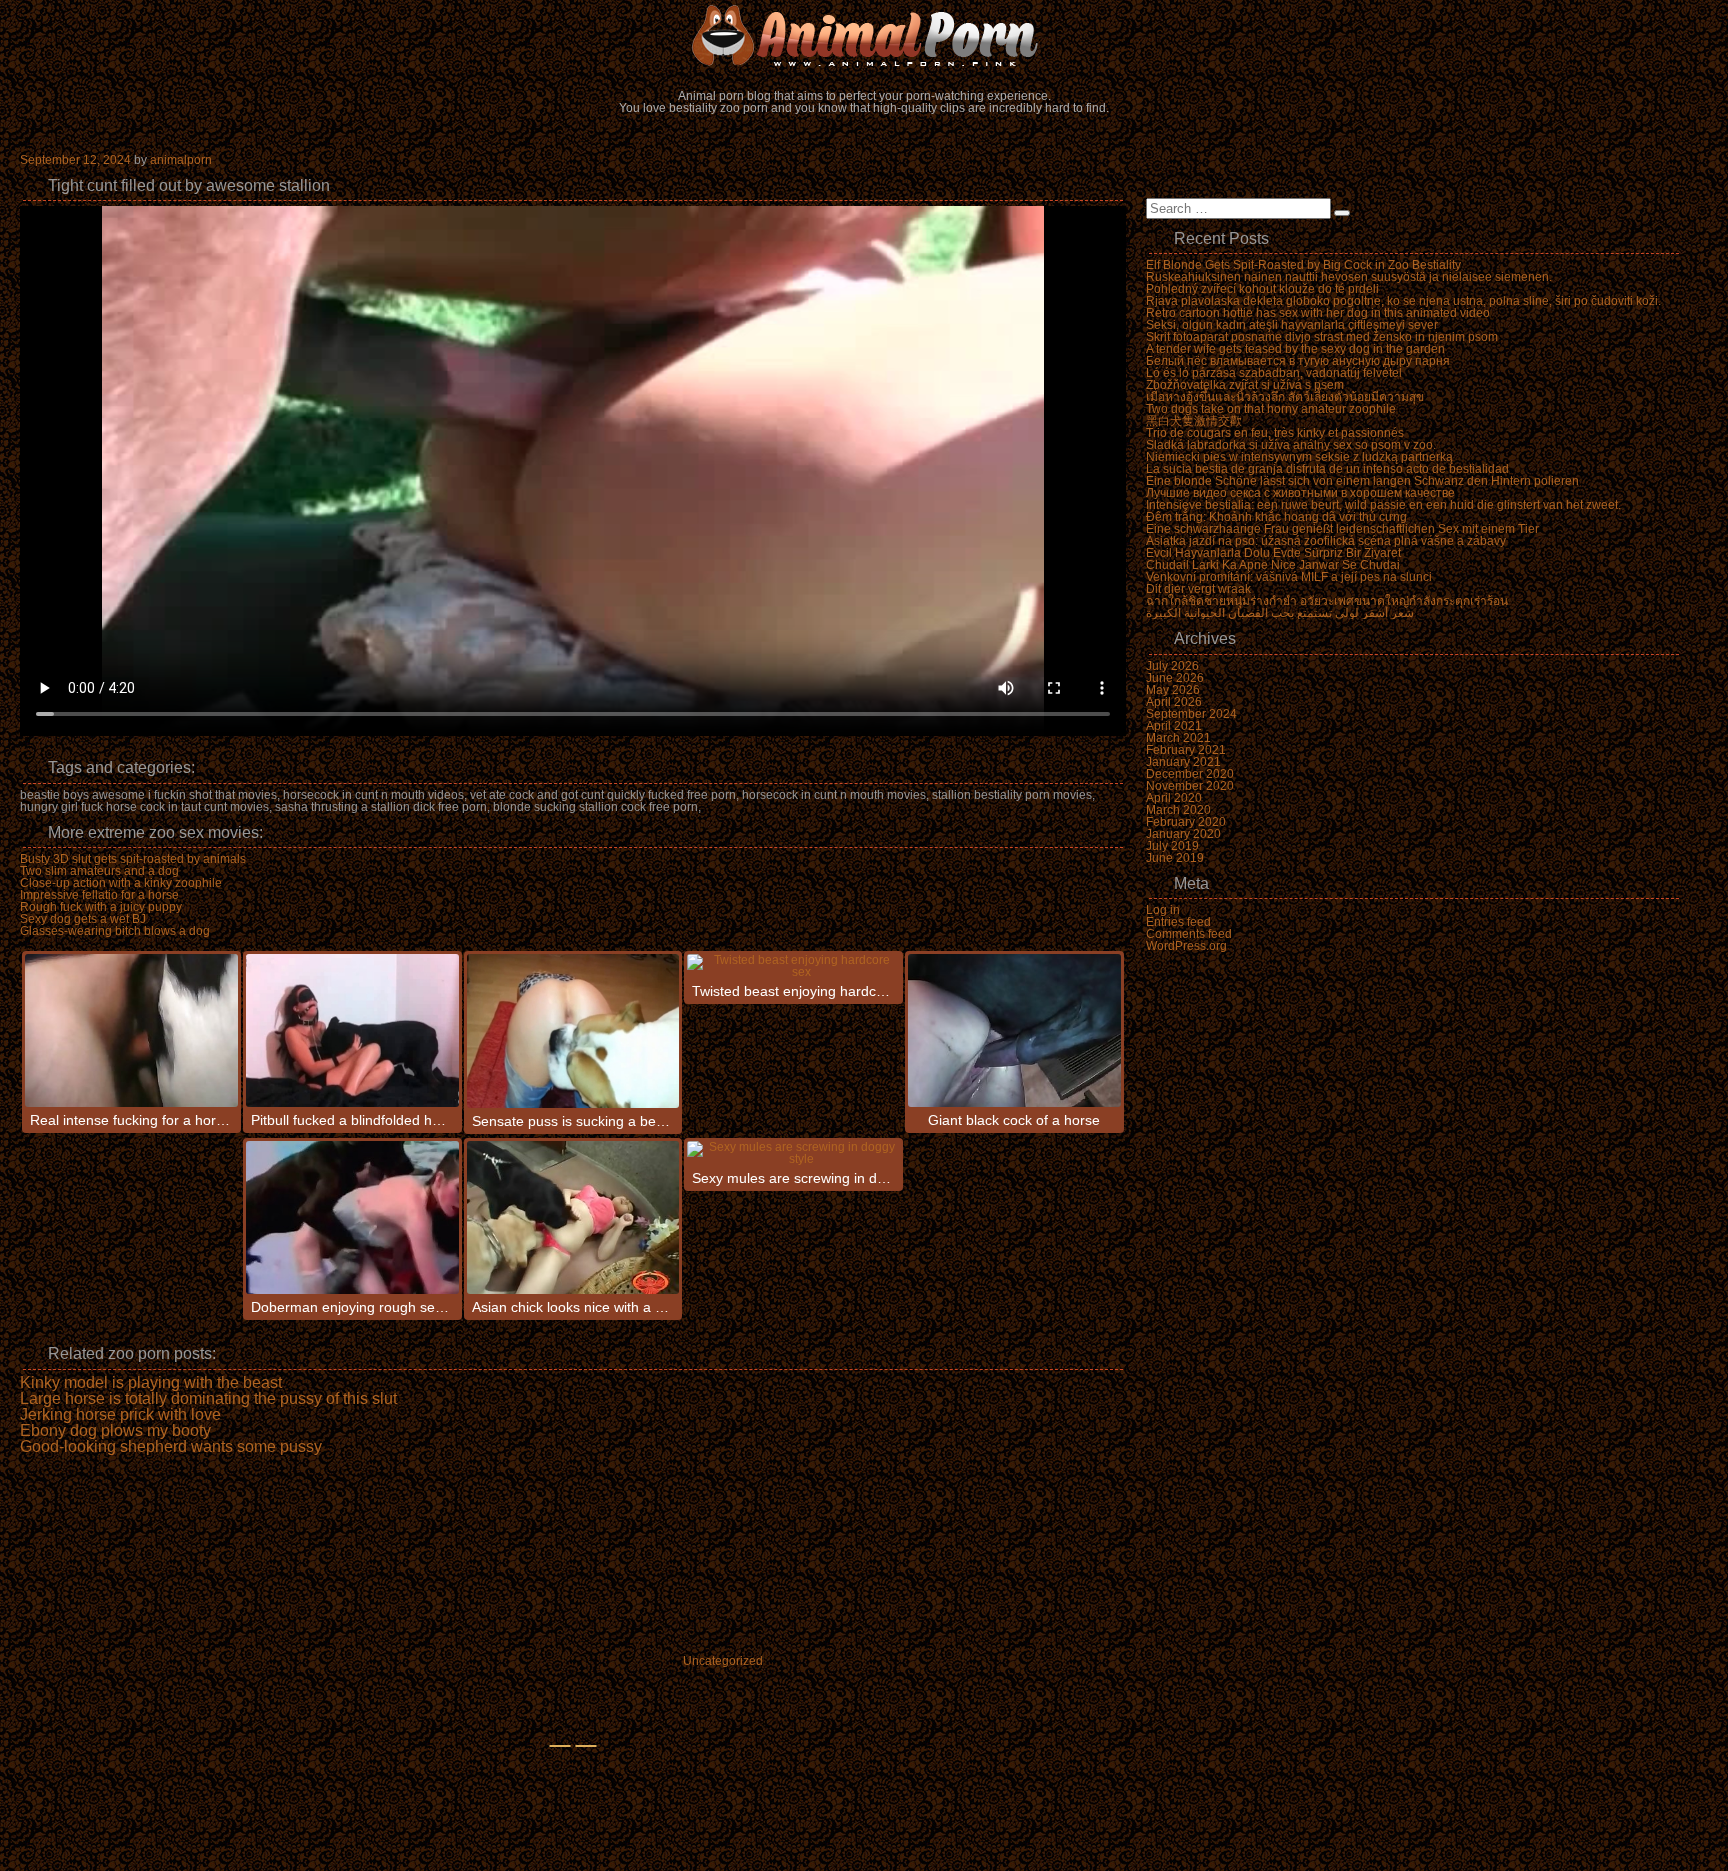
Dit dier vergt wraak (1198, 589)
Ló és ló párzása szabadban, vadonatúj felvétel (1274, 373)
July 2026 (1172, 666)
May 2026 (1173, 690)
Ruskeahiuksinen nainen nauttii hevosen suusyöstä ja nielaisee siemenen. (1349, 277)
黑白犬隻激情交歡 (1194, 421)
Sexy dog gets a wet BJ (83, 919)
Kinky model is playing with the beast (151, 1383)
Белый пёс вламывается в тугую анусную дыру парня (1298, 361)
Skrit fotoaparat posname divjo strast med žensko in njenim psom (1322, 337)
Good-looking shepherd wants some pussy (171, 1447)
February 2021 (1186, 750)
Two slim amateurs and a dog (99, 871)
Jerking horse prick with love (120, 1415)
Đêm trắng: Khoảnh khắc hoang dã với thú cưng (1276, 517)
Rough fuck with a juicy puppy (101, 907)
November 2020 (1190, 786)
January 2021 (1183, 762)
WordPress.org (1186, 946)
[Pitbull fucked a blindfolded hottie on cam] (352, 1030)
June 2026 (1175, 678)
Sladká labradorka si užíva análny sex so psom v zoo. (1291, 445)
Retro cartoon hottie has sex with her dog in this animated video (1318, 313)
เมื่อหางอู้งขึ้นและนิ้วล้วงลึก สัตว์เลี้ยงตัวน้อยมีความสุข (1285, 397)
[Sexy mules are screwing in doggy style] (793, 1153)
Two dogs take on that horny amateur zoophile (1271, 409)
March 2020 (1178, 810)
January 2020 (1183, 834)
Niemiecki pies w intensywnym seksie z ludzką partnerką (1299, 457)
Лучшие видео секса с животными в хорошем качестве (1300, 493)
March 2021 (1178, 738)
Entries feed (1178, 922)
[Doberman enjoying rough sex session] (352, 1217)
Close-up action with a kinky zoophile (121, 883)
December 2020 (1190, 774)
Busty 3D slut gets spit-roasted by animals (133, 859)
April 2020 (1174, 798)
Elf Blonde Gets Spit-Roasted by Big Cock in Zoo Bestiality (1303, 265)
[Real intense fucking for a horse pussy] (131, 1030)
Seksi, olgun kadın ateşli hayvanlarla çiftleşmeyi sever (1292, 325)
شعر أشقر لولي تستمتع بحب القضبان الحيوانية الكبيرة (1280, 613)
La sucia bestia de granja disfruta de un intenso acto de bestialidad (1327, 469)
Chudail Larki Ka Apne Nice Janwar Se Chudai (1273, 565)
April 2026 (1174, 702)
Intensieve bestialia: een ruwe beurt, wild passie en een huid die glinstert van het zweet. (1383, 505)
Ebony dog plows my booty (115, 1431)
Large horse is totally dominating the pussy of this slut (208, 1399)
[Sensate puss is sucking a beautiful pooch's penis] (573, 1031)
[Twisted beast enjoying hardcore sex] (793, 966)
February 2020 (1186, 822)
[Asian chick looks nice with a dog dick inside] (573, 1217)
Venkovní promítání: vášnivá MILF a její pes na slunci (1289, 577)
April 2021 (1174, 726)
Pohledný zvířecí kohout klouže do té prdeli (1262, 289)
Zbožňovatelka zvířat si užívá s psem (1245, 385)
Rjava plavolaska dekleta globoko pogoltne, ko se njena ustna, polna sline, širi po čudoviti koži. (1403, 301)
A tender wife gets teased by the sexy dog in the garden (1295, 349)
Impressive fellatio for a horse (99, 895)
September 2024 (1191, 714)
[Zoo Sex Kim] (864, 35)
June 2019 (1175, 858)
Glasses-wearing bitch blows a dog (115, 931)
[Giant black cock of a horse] (1014, 1030)
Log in (1163, 910)
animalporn (181, 160)
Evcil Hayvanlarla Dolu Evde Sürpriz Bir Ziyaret (1273, 553)
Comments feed (1189, 934)
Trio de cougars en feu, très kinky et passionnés (1275, 433)
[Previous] (560, 1746)
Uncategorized (723, 1661)
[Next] (586, 1746)
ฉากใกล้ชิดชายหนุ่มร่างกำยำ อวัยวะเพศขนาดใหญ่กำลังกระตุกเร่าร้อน (1327, 601)
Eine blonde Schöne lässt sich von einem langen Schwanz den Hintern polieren (1362, 481)
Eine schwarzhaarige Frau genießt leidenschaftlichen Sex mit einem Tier (1342, 529)
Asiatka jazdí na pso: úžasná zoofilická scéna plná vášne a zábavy (1326, 541)
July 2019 (1172, 846)
